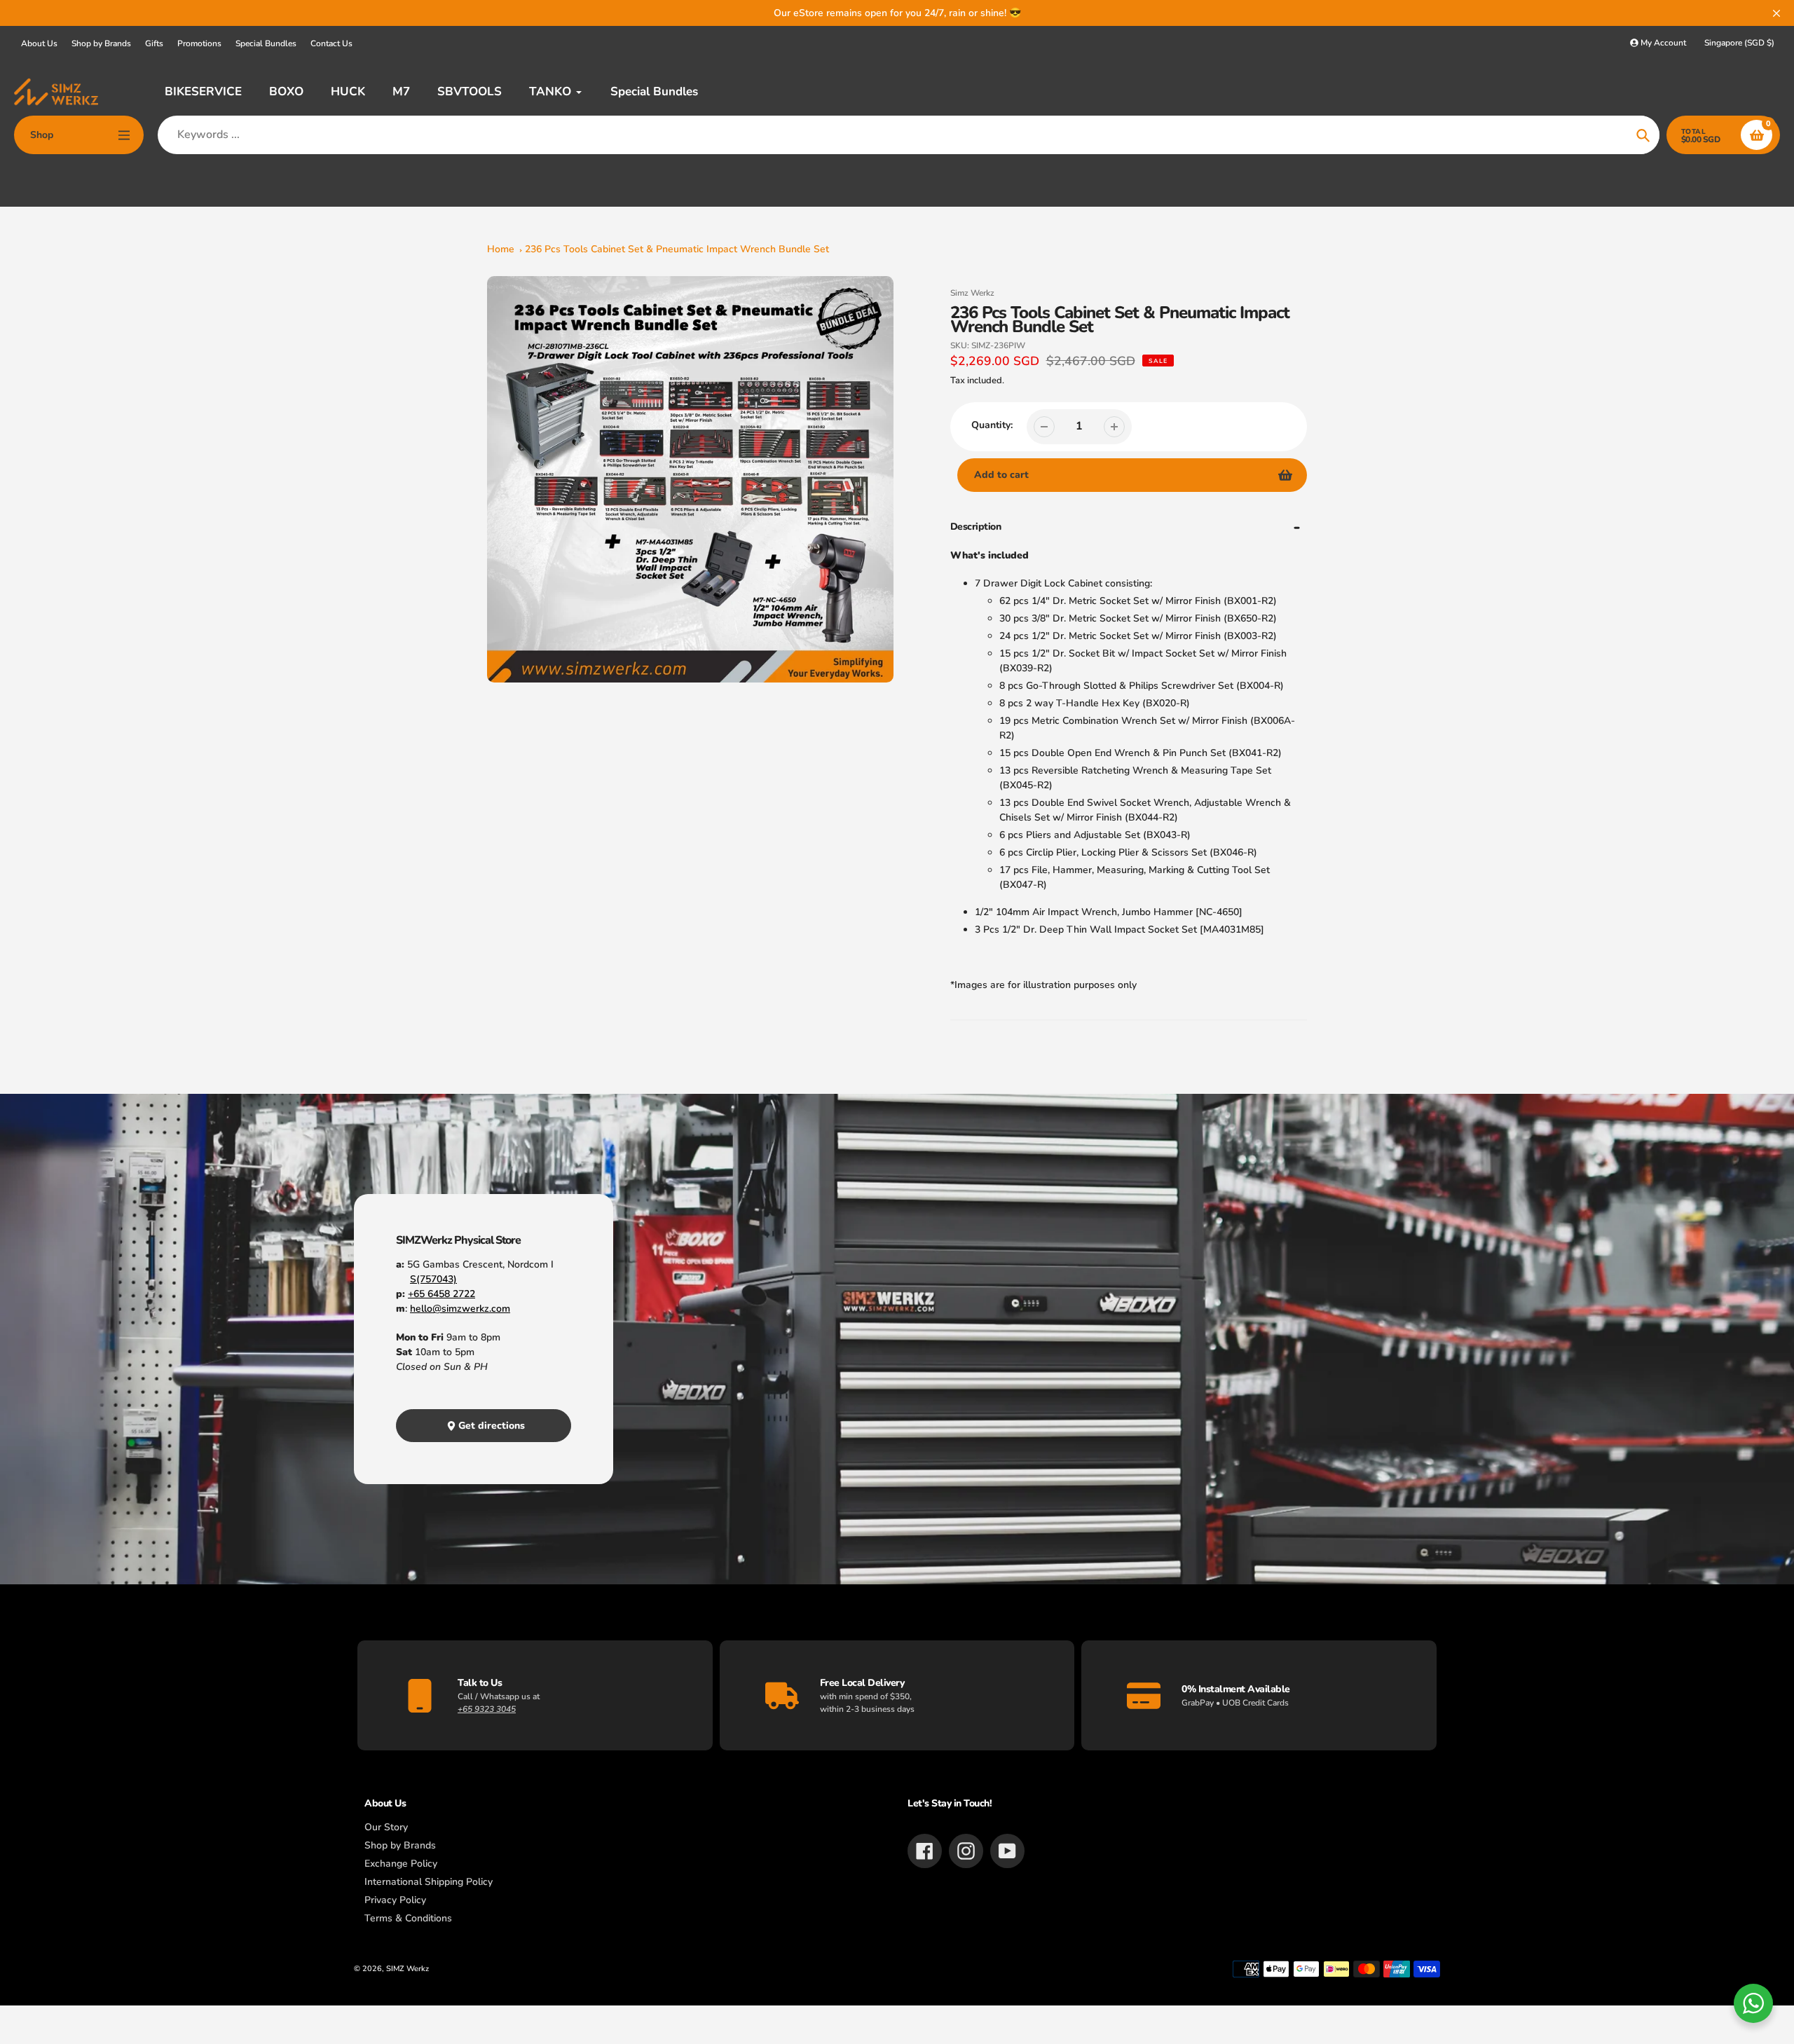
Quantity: (992, 425)
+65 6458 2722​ (441, 1294)
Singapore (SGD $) (1739, 43)
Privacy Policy (395, 1900)
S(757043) (433, 1279)
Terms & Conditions (408, 1918)
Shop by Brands (101, 43)
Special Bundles (266, 43)
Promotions (199, 43)
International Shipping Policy (429, 1882)
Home (501, 249)
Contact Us (331, 43)
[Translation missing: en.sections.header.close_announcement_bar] (1776, 13)
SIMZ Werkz (408, 1969)
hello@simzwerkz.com (460, 1309)
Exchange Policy (401, 1864)
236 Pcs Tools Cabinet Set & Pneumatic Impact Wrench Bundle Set (677, 249)
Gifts (154, 43)
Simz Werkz (972, 293)
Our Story (386, 1827)
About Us (39, 43)
